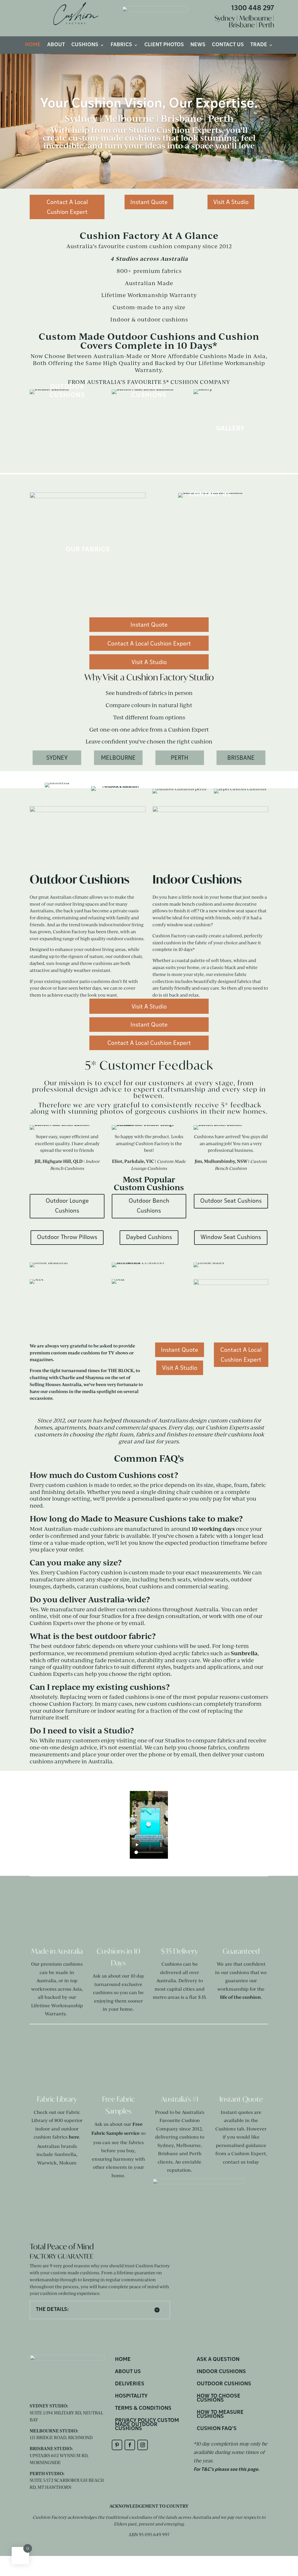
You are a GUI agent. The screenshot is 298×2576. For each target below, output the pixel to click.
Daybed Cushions (149, 1238)
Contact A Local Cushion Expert (67, 208)
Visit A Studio (231, 203)
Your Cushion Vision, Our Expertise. (149, 104)
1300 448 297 (253, 9)
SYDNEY (57, 758)
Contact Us (228, 45)
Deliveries (130, 2384)
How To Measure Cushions (220, 2415)
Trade (259, 45)
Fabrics (121, 45)
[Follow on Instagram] (143, 2445)
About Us (128, 2372)
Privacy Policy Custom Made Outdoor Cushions (147, 2425)
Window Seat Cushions (231, 1238)
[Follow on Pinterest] (117, 2445)
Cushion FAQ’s (217, 2429)
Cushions (85, 45)
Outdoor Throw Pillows (67, 1238)
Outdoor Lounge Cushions (67, 1206)
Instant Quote (149, 203)
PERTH (180, 758)
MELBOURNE (118, 758)
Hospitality (131, 2397)
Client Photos (164, 45)
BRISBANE (241, 758)
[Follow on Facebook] (130, 2445)
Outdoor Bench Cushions (149, 1206)
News (198, 45)
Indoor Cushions (221, 2372)
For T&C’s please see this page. (227, 2470)
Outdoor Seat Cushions (231, 1201)
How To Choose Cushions (219, 2399)
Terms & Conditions (143, 2409)
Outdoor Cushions (224, 2384)
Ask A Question (218, 2360)
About (56, 45)
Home (33, 45)
